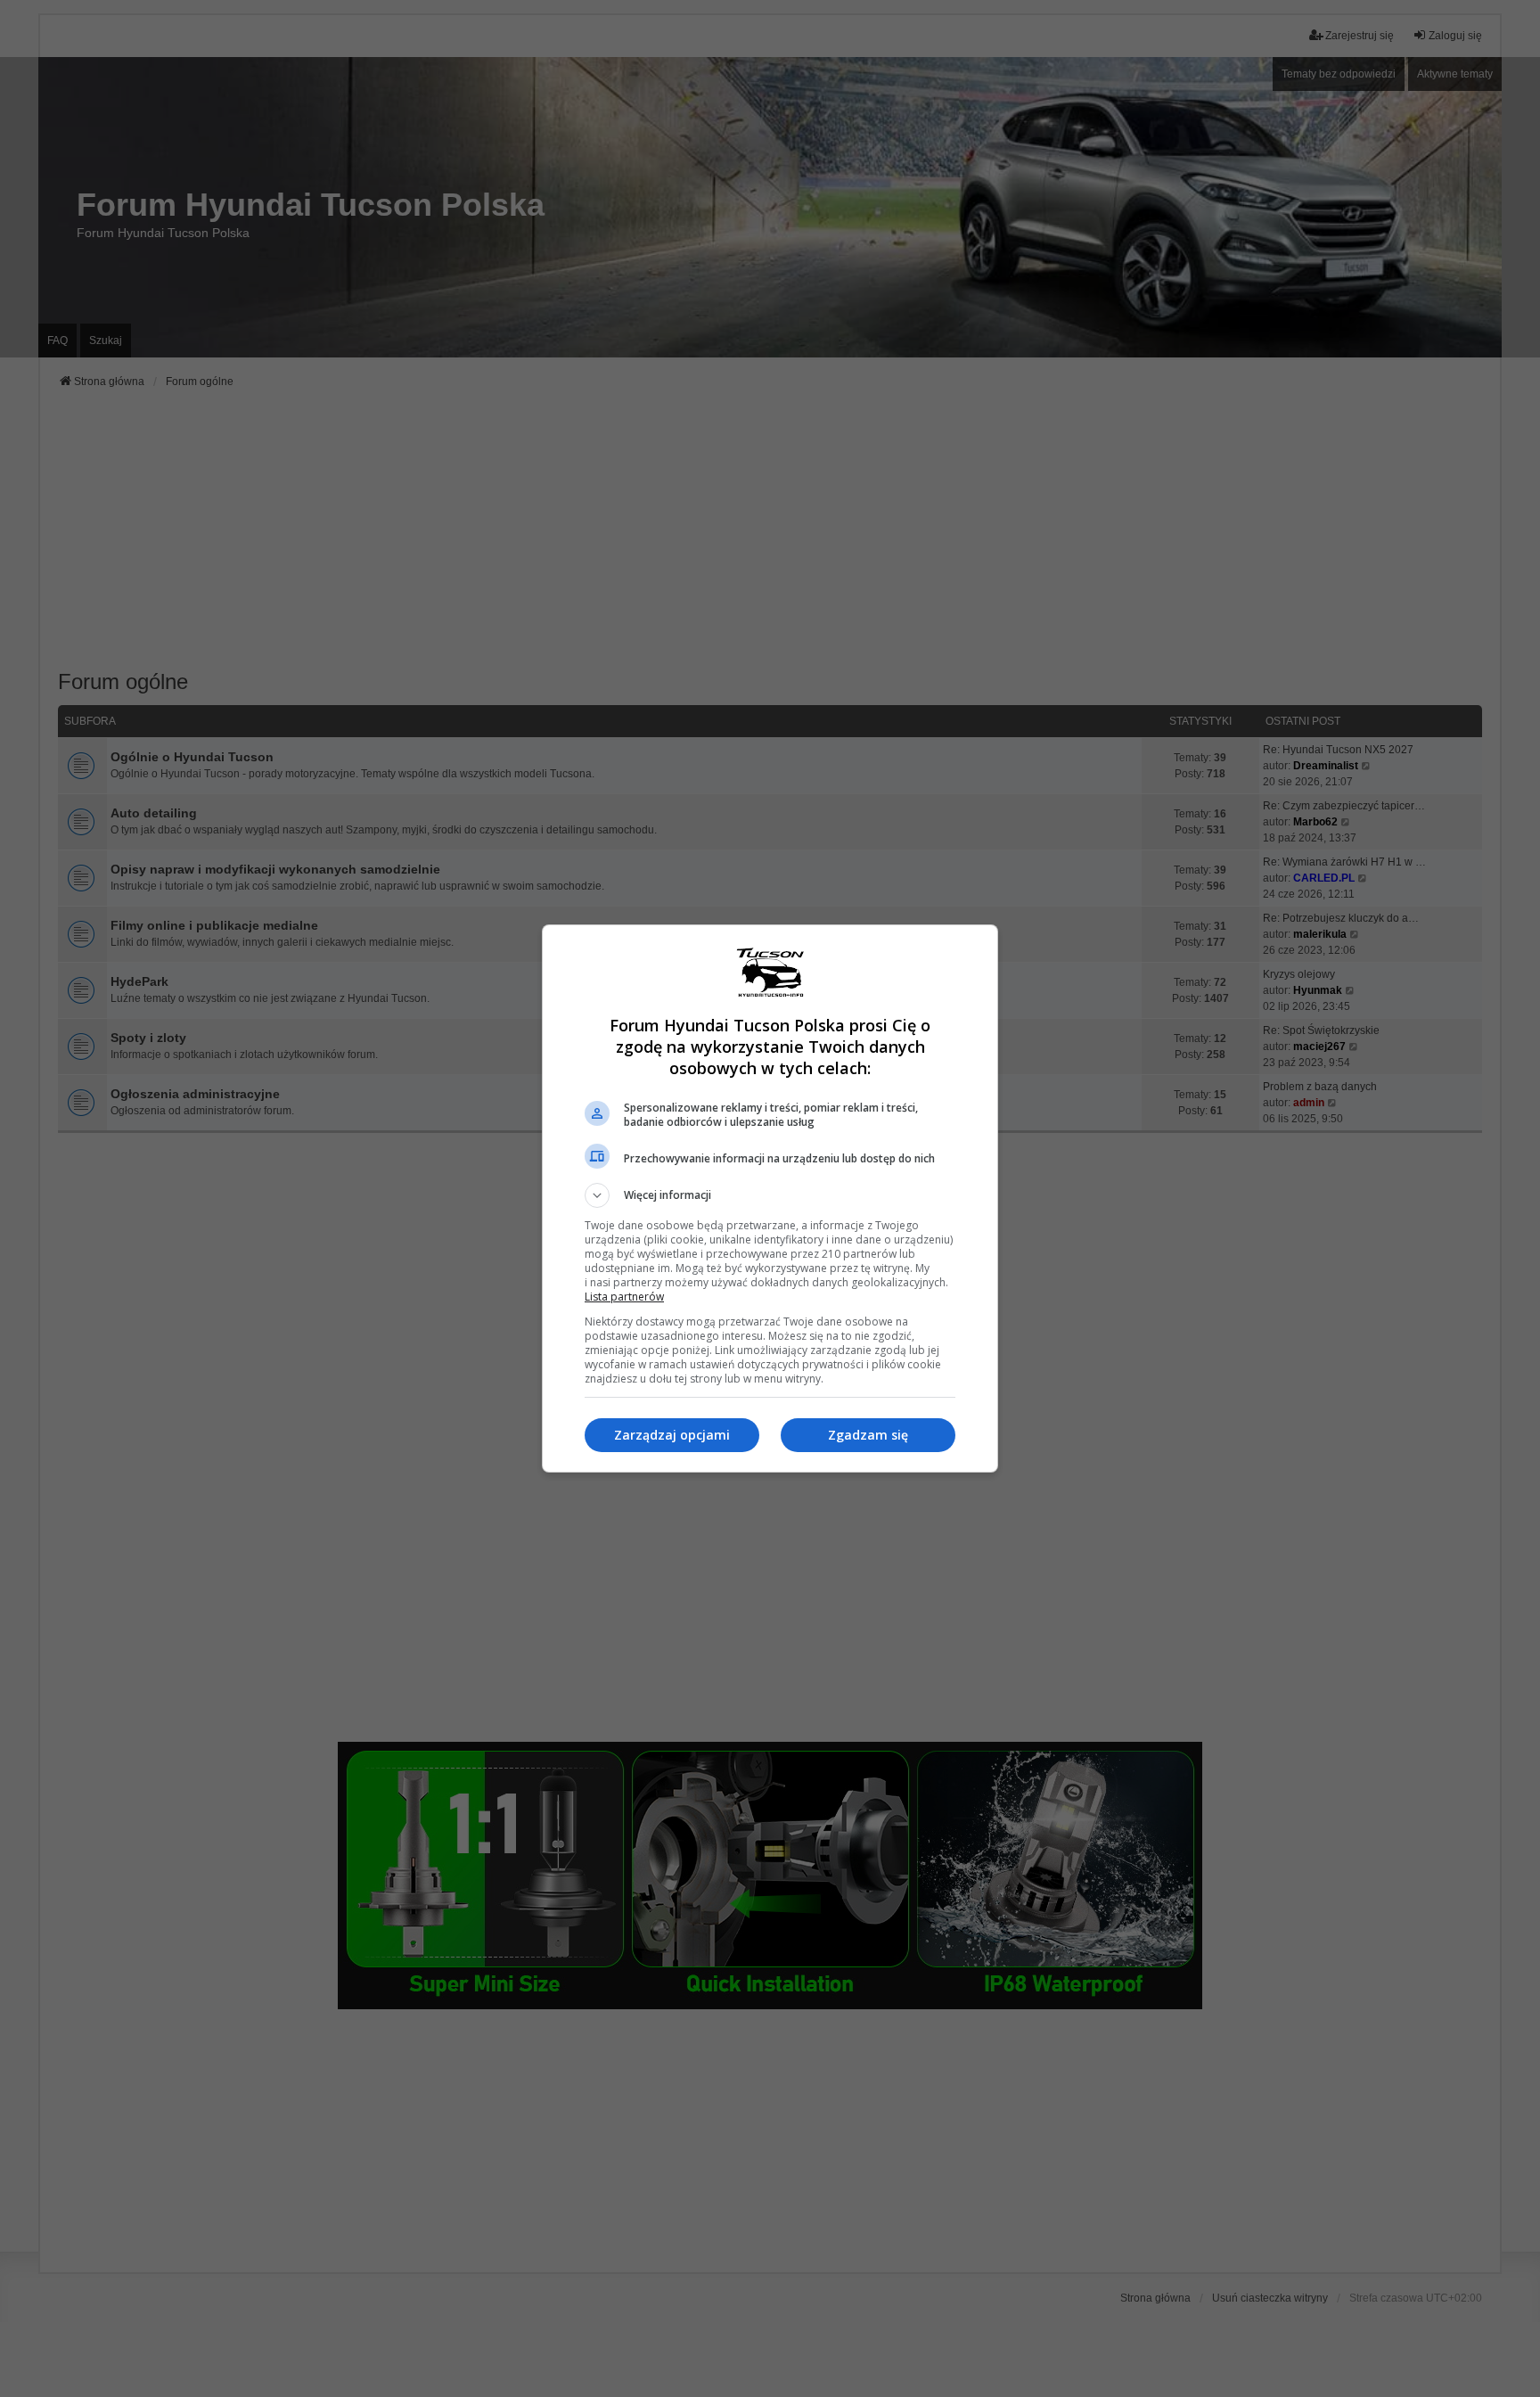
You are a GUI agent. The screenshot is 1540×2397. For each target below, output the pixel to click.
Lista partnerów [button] (624, 1297)
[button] (770, 1195)
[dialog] (770, 1198)
